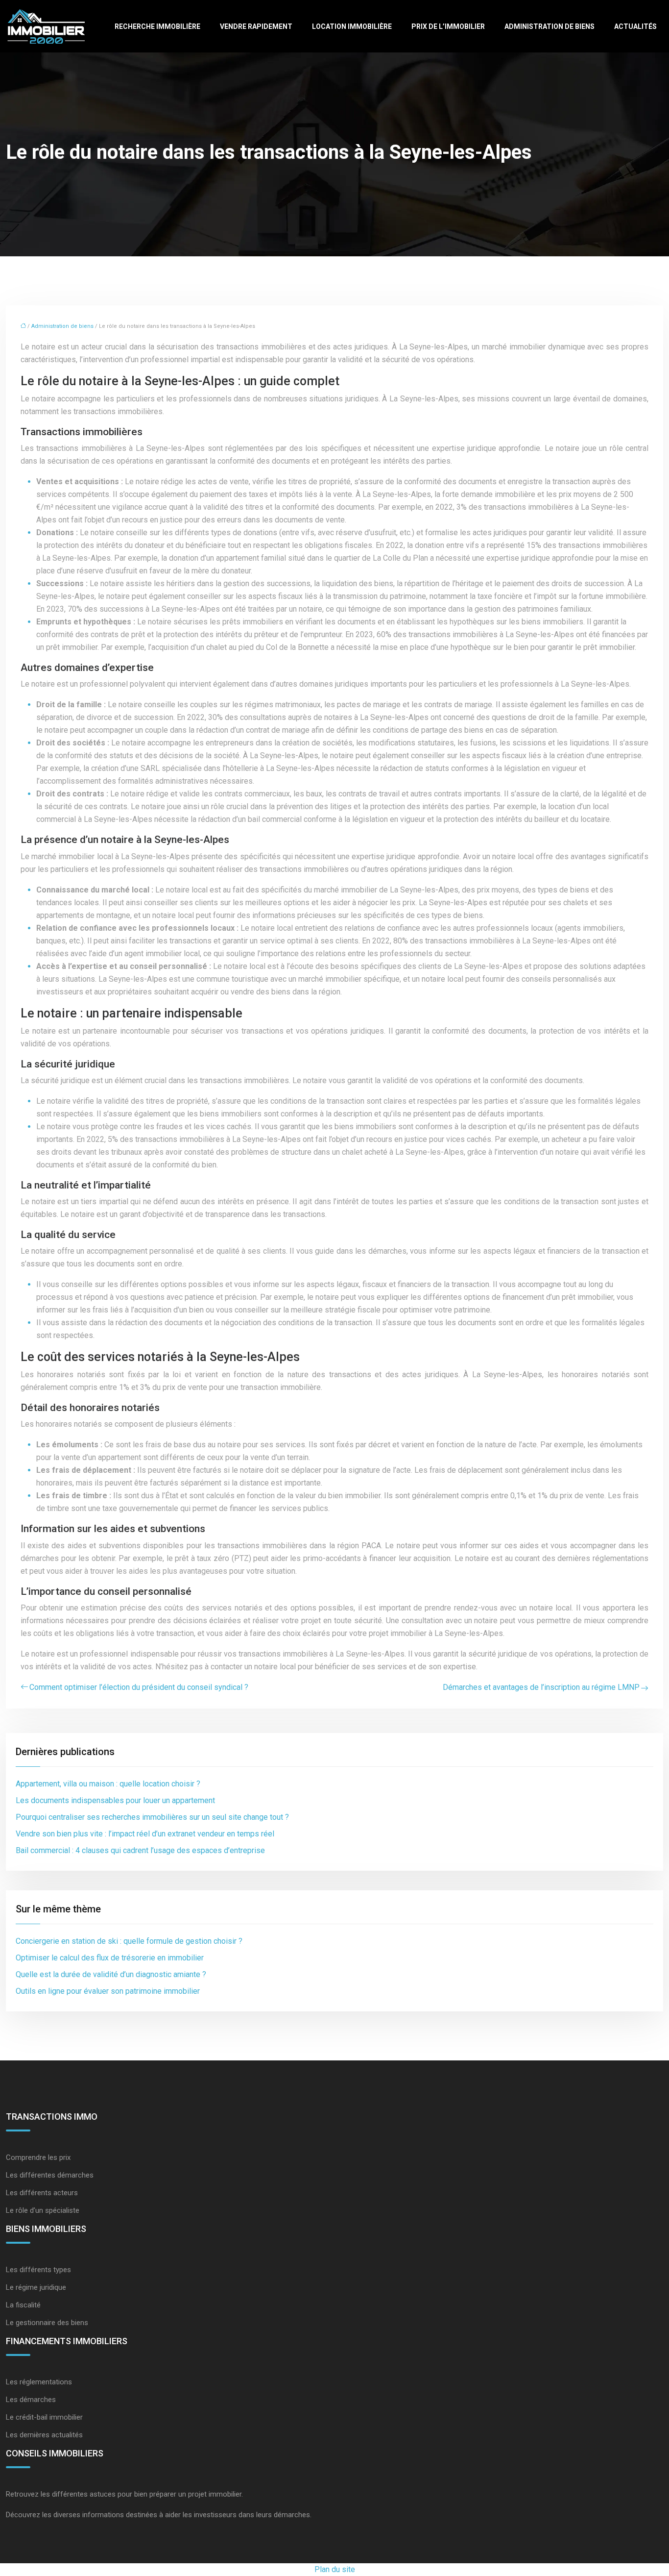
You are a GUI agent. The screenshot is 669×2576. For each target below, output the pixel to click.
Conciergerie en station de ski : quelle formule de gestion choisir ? (129, 1941)
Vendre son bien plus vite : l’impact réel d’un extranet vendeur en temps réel (145, 1834)
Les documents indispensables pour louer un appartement (115, 1800)
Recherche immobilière (157, 26)
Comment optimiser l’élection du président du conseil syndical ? (139, 1687)
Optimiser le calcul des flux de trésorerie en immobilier (110, 1958)
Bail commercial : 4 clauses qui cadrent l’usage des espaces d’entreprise (140, 1850)
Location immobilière (352, 26)
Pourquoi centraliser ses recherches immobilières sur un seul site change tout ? (152, 1817)
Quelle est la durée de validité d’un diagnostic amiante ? (111, 1974)
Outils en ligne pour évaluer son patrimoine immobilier (108, 1991)
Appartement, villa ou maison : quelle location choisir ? (108, 1784)
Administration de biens (550, 26)
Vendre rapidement (256, 26)
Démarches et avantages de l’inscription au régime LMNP (541, 1687)
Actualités (635, 26)
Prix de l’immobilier (448, 26)
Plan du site (335, 2569)
